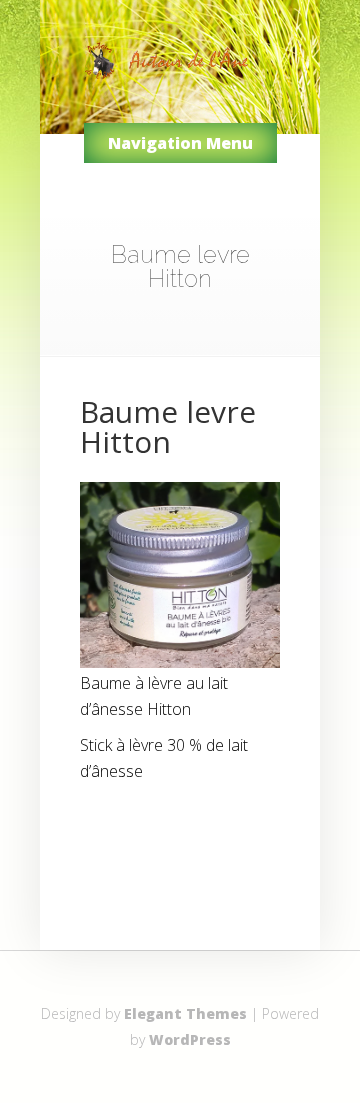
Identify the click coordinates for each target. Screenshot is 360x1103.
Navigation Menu (180, 143)
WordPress (190, 1039)
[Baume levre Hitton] (180, 662)
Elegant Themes (185, 1013)
